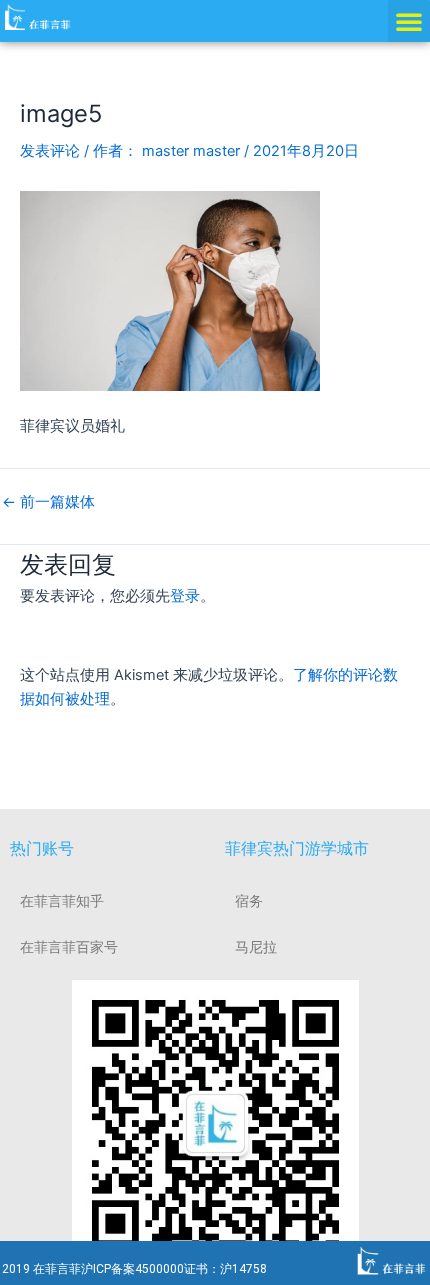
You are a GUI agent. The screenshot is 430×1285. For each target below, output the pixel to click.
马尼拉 (256, 947)
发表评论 (50, 151)
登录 (185, 596)
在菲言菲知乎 (62, 901)
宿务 (249, 901)
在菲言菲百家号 (69, 947)
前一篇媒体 (48, 502)
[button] (409, 21)
